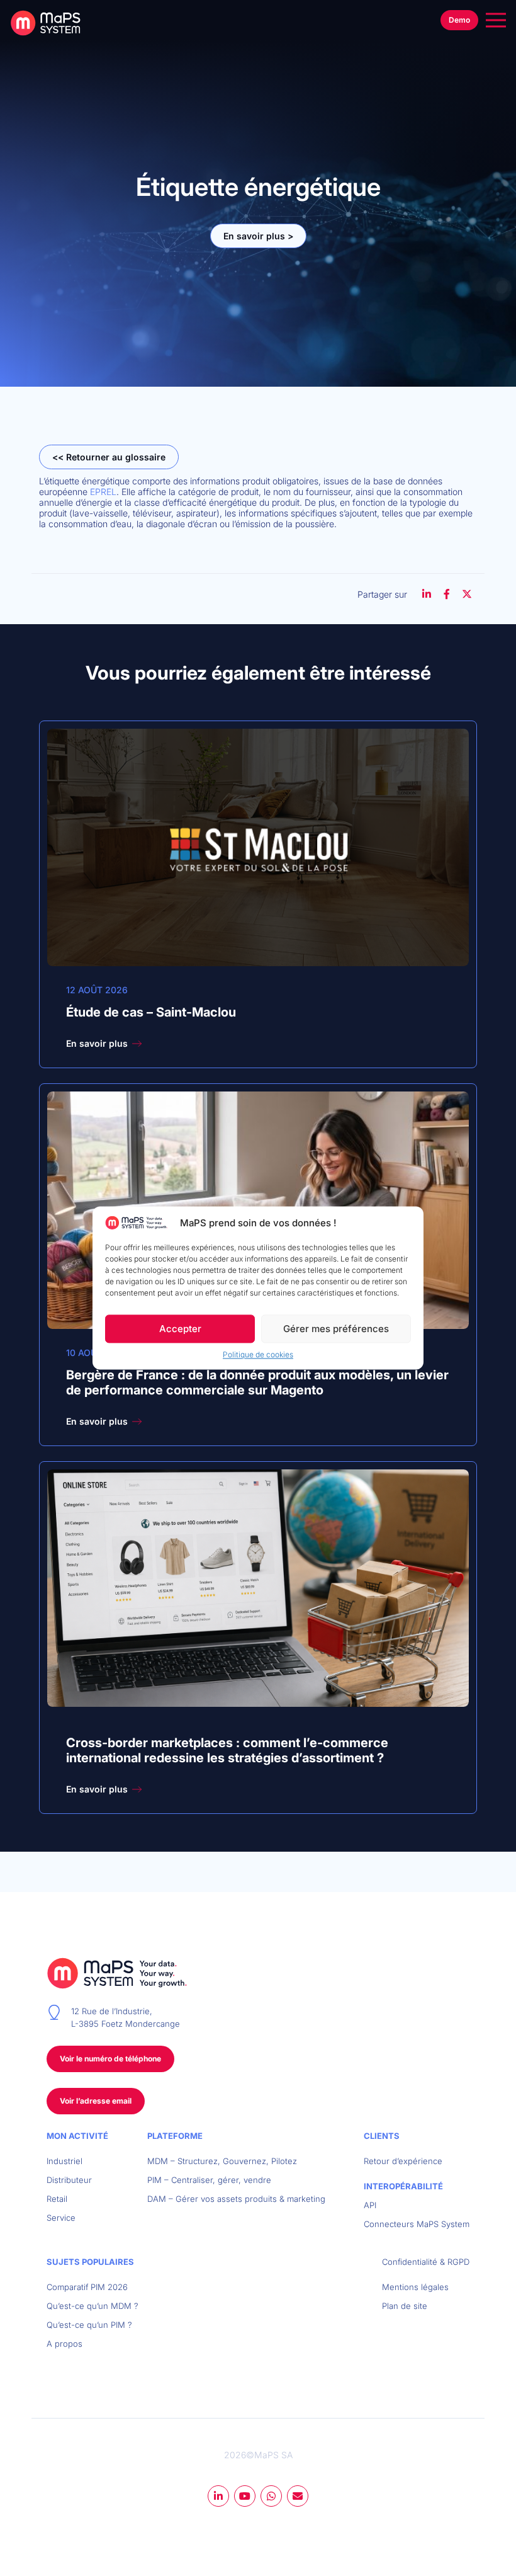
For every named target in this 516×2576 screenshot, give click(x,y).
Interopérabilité (403, 2186)
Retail (57, 2199)
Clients (382, 2136)
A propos (64, 2344)
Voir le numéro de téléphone (110, 2059)
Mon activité (77, 2136)
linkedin (218, 2496)
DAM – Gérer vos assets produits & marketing (236, 2199)
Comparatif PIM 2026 (87, 2287)
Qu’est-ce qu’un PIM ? (89, 2325)
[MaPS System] (50, 23)
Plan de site (405, 2306)
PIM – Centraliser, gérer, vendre (209, 2180)
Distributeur (69, 2180)
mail (298, 2496)
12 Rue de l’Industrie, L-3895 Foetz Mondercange (126, 2017)
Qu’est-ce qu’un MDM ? (93, 2306)
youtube (245, 2496)
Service (61, 2218)
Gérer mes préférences (336, 1329)
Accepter (180, 1329)
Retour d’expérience (403, 2161)
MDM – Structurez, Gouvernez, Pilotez (222, 2161)
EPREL (103, 492)
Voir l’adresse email (96, 2101)
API (370, 2205)
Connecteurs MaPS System (417, 2224)
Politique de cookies (258, 1355)
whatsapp (271, 2496)
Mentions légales (415, 2287)
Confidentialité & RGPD (426, 2262)
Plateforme (175, 2136)
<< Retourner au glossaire (109, 457)
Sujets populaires (90, 2262)
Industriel (64, 2161)
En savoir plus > (258, 236)
